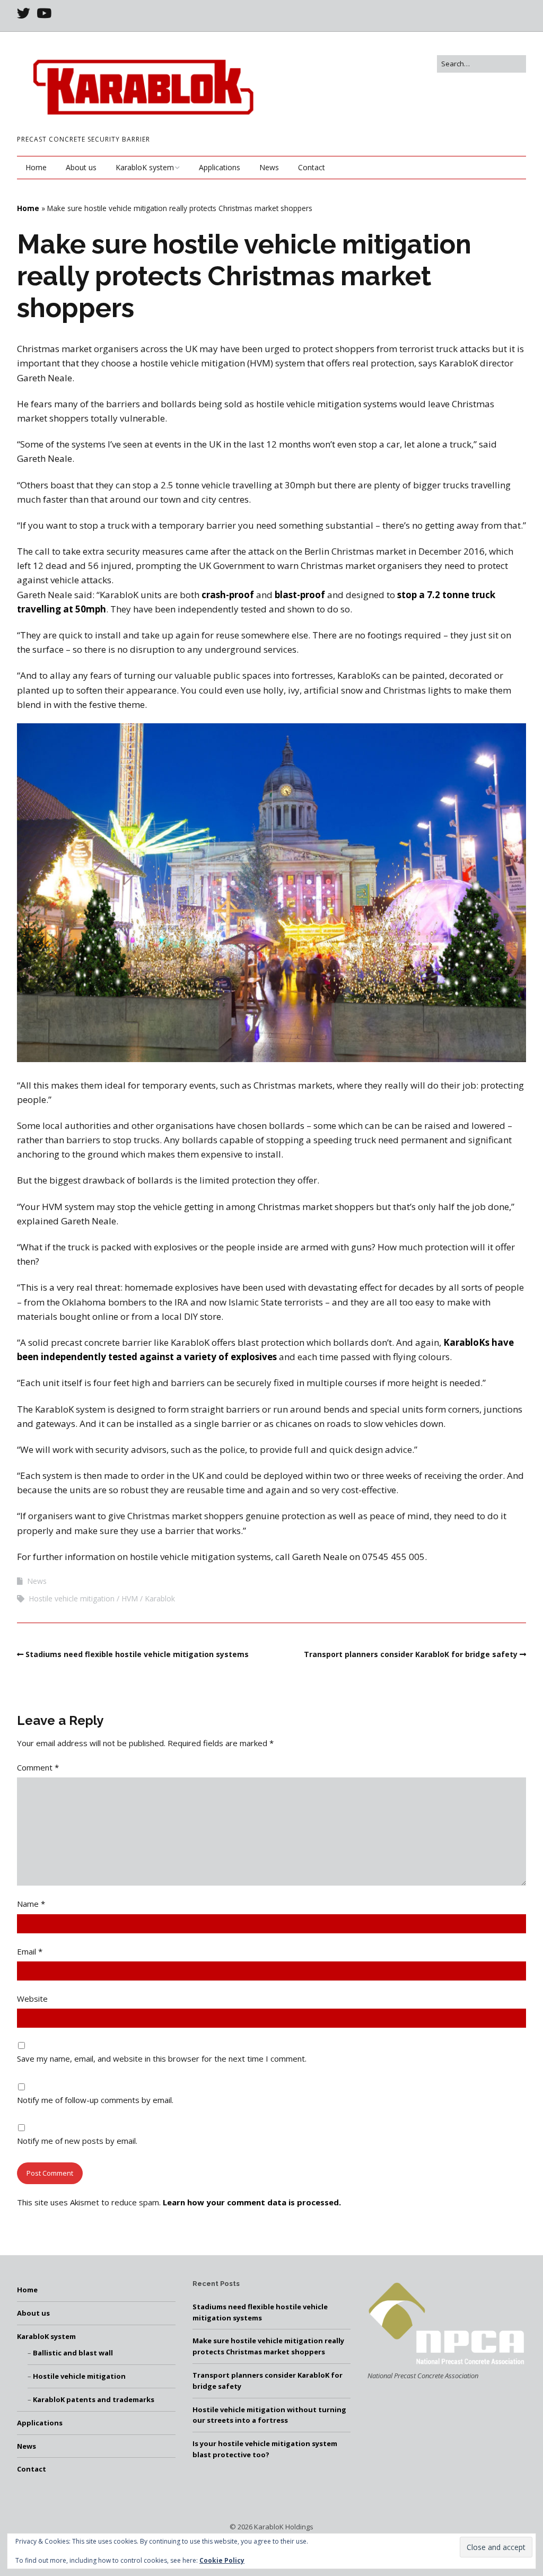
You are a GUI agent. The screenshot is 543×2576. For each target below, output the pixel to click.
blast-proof (300, 595)
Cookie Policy (222, 2560)
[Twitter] (25, 13)
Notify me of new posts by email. (77, 2141)
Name (31, 1904)
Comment (38, 1767)
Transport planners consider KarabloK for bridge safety (411, 1654)
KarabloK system (145, 167)
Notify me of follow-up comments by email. (95, 2100)
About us (81, 167)
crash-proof (229, 595)
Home (36, 167)
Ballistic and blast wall (73, 2353)
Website (32, 1999)
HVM (130, 1598)
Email (30, 1951)
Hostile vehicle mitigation (72, 1598)
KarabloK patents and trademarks (94, 2399)
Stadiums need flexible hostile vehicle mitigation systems (137, 1654)
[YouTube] (44, 13)
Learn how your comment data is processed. (252, 2202)
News (269, 167)
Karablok (160, 1598)
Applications (220, 167)
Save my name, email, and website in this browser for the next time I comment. (162, 2058)
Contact (312, 167)
